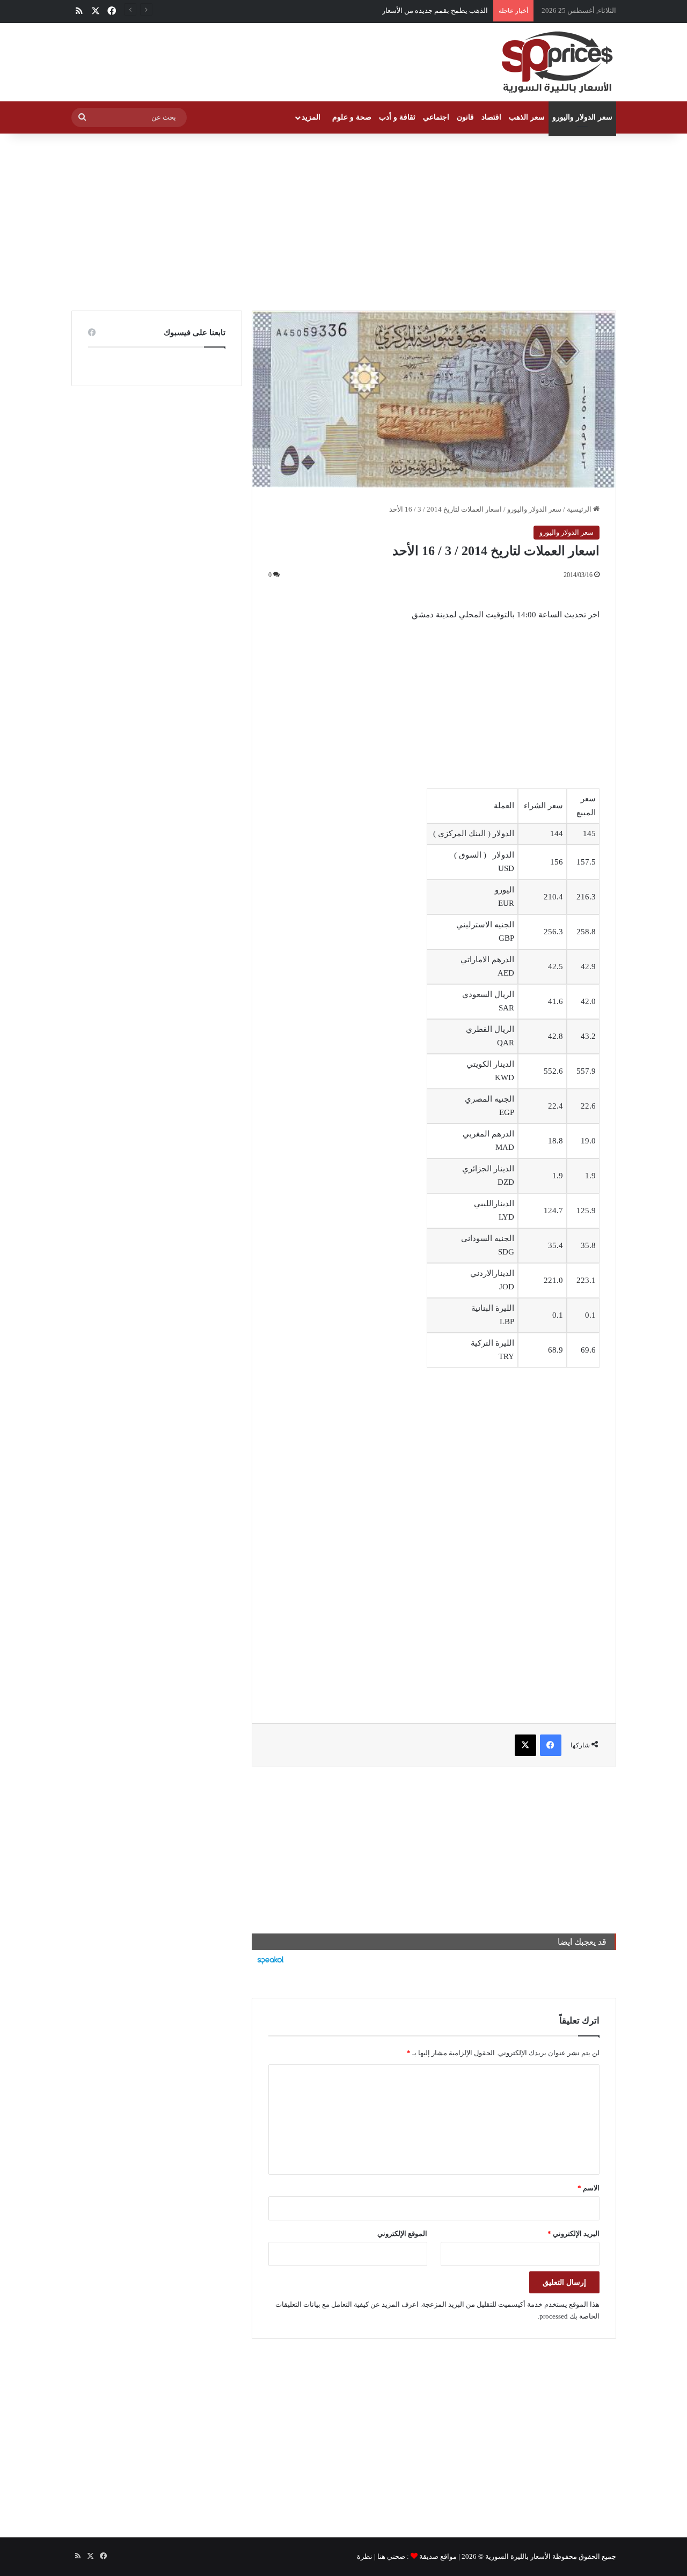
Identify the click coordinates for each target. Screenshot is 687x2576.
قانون (465, 117)
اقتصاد (491, 117)
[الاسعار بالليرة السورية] (556, 62)
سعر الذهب (527, 117)
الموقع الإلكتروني (402, 2234)
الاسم (589, 2188)
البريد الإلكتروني (573, 2234)
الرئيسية (580, 509)
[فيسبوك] (551, 1745)
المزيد (311, 117)
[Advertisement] (343, 219)
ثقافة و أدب (397, 117)
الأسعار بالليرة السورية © (514, 2556)
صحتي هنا (391, 2556)
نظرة (365, 2556)
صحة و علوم (352, 117)
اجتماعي (436, 117)
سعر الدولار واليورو (582, 117)
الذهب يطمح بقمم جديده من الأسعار (435, 10)
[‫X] (525, 1745)
